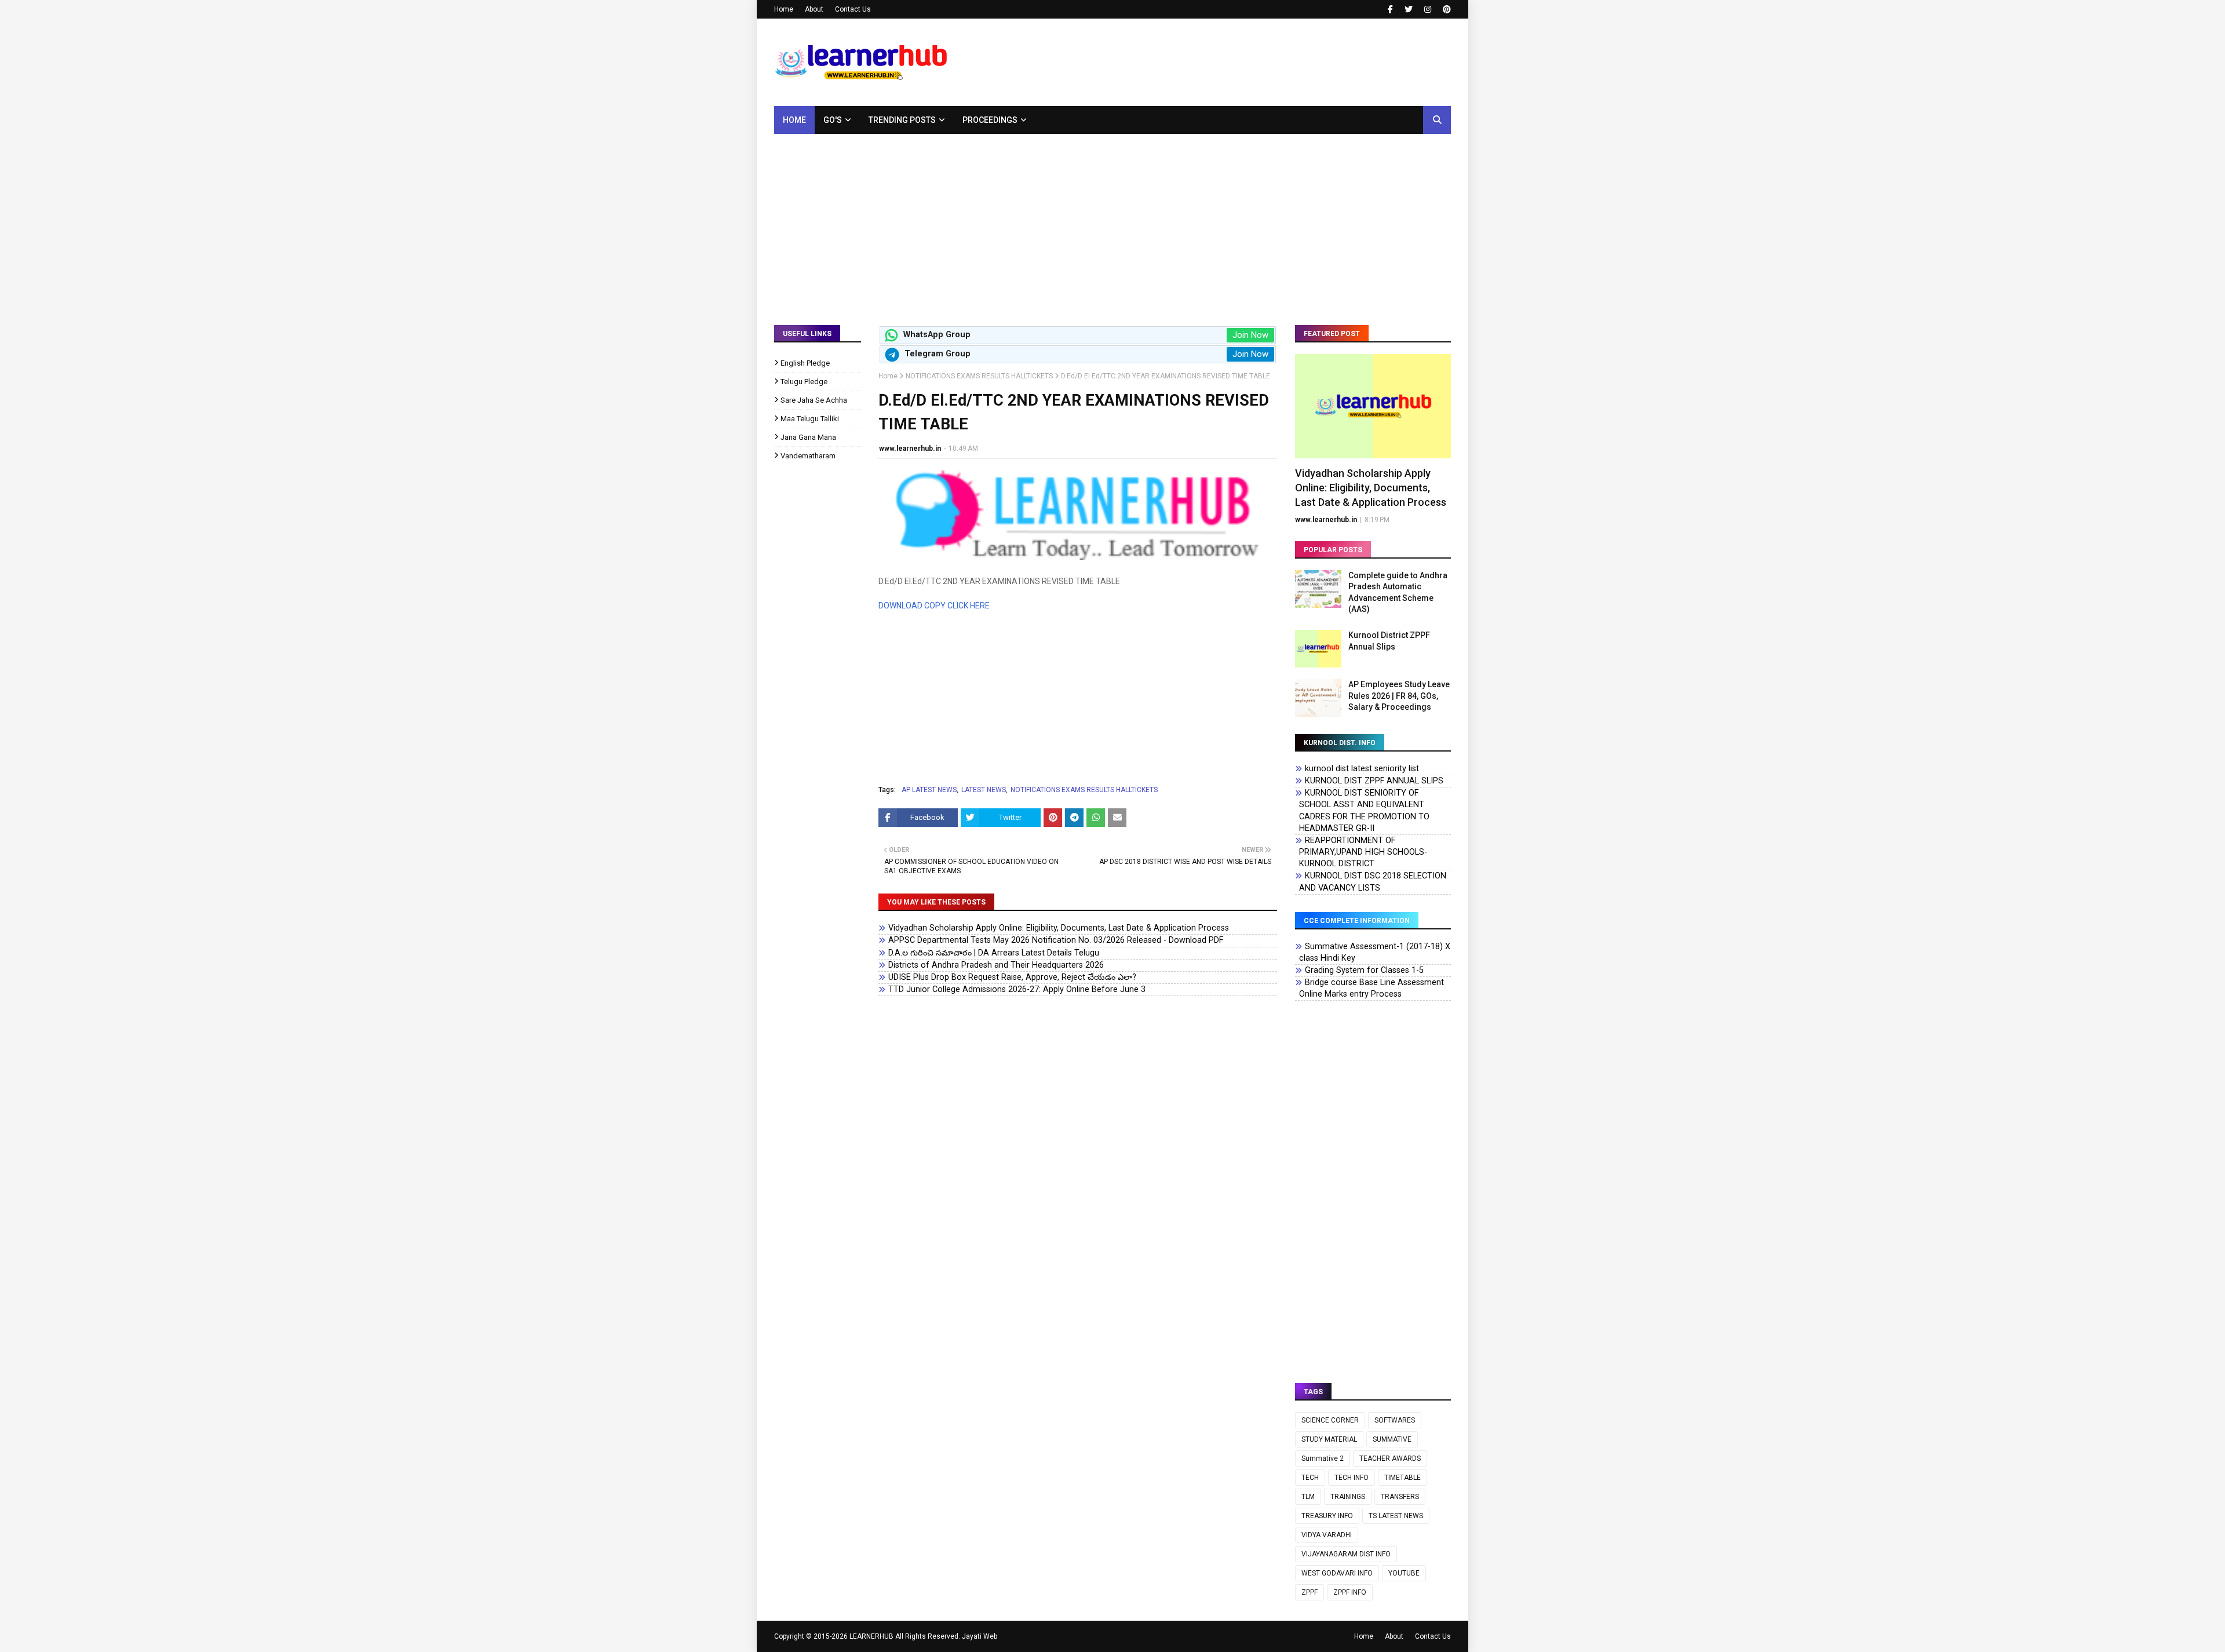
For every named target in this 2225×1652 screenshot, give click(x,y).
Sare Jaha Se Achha (814, 400)
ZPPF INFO (1350, 1592)
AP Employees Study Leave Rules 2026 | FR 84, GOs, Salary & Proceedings (1399, 696)
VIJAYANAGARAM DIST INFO (1346, 1554)
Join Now (1250, 335)
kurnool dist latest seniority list (1362, 769)
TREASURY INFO (1327, 1516)
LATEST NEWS (984, 790)
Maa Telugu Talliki (810, 419)
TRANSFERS (1400, 1497)
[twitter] (1409, 9)
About (814, 9)
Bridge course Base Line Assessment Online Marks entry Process (1372, 988)
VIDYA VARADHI (1327, 1535)
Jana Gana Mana (808, 437)
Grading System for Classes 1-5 (1364, 970)
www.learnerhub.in (910, 448)
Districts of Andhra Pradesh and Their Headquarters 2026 (996, 965)
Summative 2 (1323, 1458)
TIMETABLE (1403, 1478)
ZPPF (1310, 1592)
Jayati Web (980, 1636)
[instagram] (1428, 9)
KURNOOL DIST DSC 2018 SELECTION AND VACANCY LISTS (1373, 882)
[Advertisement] (1112, 221)
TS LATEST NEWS (1396, 1516)
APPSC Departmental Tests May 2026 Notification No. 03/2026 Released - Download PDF (1056, 940)
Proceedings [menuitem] (990, 120)
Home (784, 9)
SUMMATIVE (1392, 1439)
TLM (1308, 1497)
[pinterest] (1445, 9)
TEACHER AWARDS (1390, 1458)
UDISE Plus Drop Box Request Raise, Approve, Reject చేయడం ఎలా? (1012, 977)
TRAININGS (1348, 1497)
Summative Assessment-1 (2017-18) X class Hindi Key (1375, 952)
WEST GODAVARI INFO (1337, 1573)
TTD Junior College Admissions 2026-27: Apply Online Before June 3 (1017, 989)
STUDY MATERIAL (1329, 1439)
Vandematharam (808, 456)
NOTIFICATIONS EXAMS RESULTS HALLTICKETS (979, 376)
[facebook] (1390, 9)
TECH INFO (1352, 1478)
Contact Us (853, 9)
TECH (1310, 1478)
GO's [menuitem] (833, 120)
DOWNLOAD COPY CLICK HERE (934, 606)
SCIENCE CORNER (1330, 1420)
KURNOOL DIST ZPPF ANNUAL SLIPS (1374, 781)
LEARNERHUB (871, 1636)
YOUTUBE (1404, 1573)
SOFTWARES (1395, 1420)
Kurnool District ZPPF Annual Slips (1389, 641)
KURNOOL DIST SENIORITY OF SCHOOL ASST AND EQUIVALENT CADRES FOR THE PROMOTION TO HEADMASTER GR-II (1364, 810)
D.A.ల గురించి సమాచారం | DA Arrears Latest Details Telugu (994, 953)
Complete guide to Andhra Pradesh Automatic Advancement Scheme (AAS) (1398, 592)
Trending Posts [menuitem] (902, 120)
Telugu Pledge (804, 382)
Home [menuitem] (794, 120)
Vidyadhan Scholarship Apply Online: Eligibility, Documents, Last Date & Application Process (1059, 928)
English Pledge (805, 363)
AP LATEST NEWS (929, 790)
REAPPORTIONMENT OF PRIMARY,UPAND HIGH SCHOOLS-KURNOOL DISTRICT (1363, 852)
